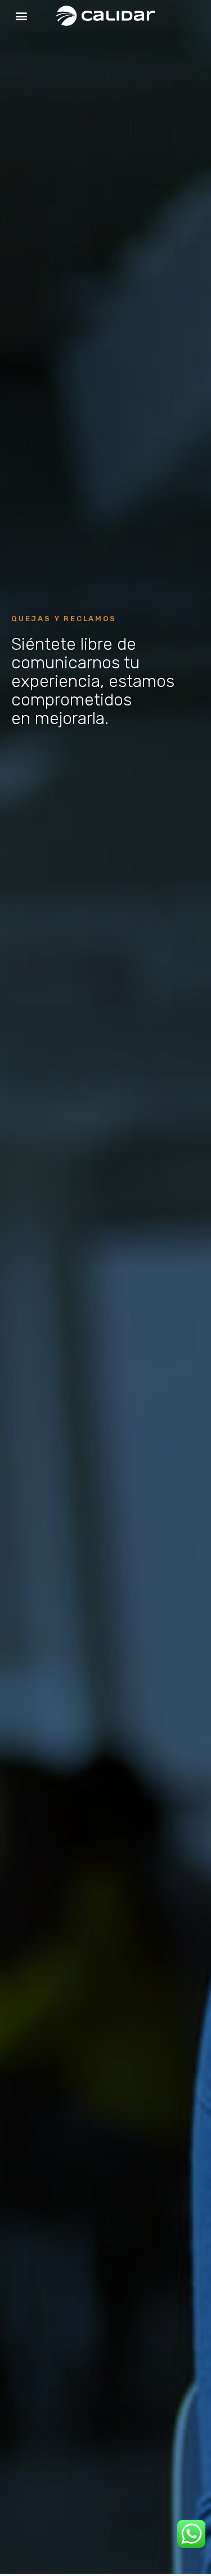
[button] (21, 16)
